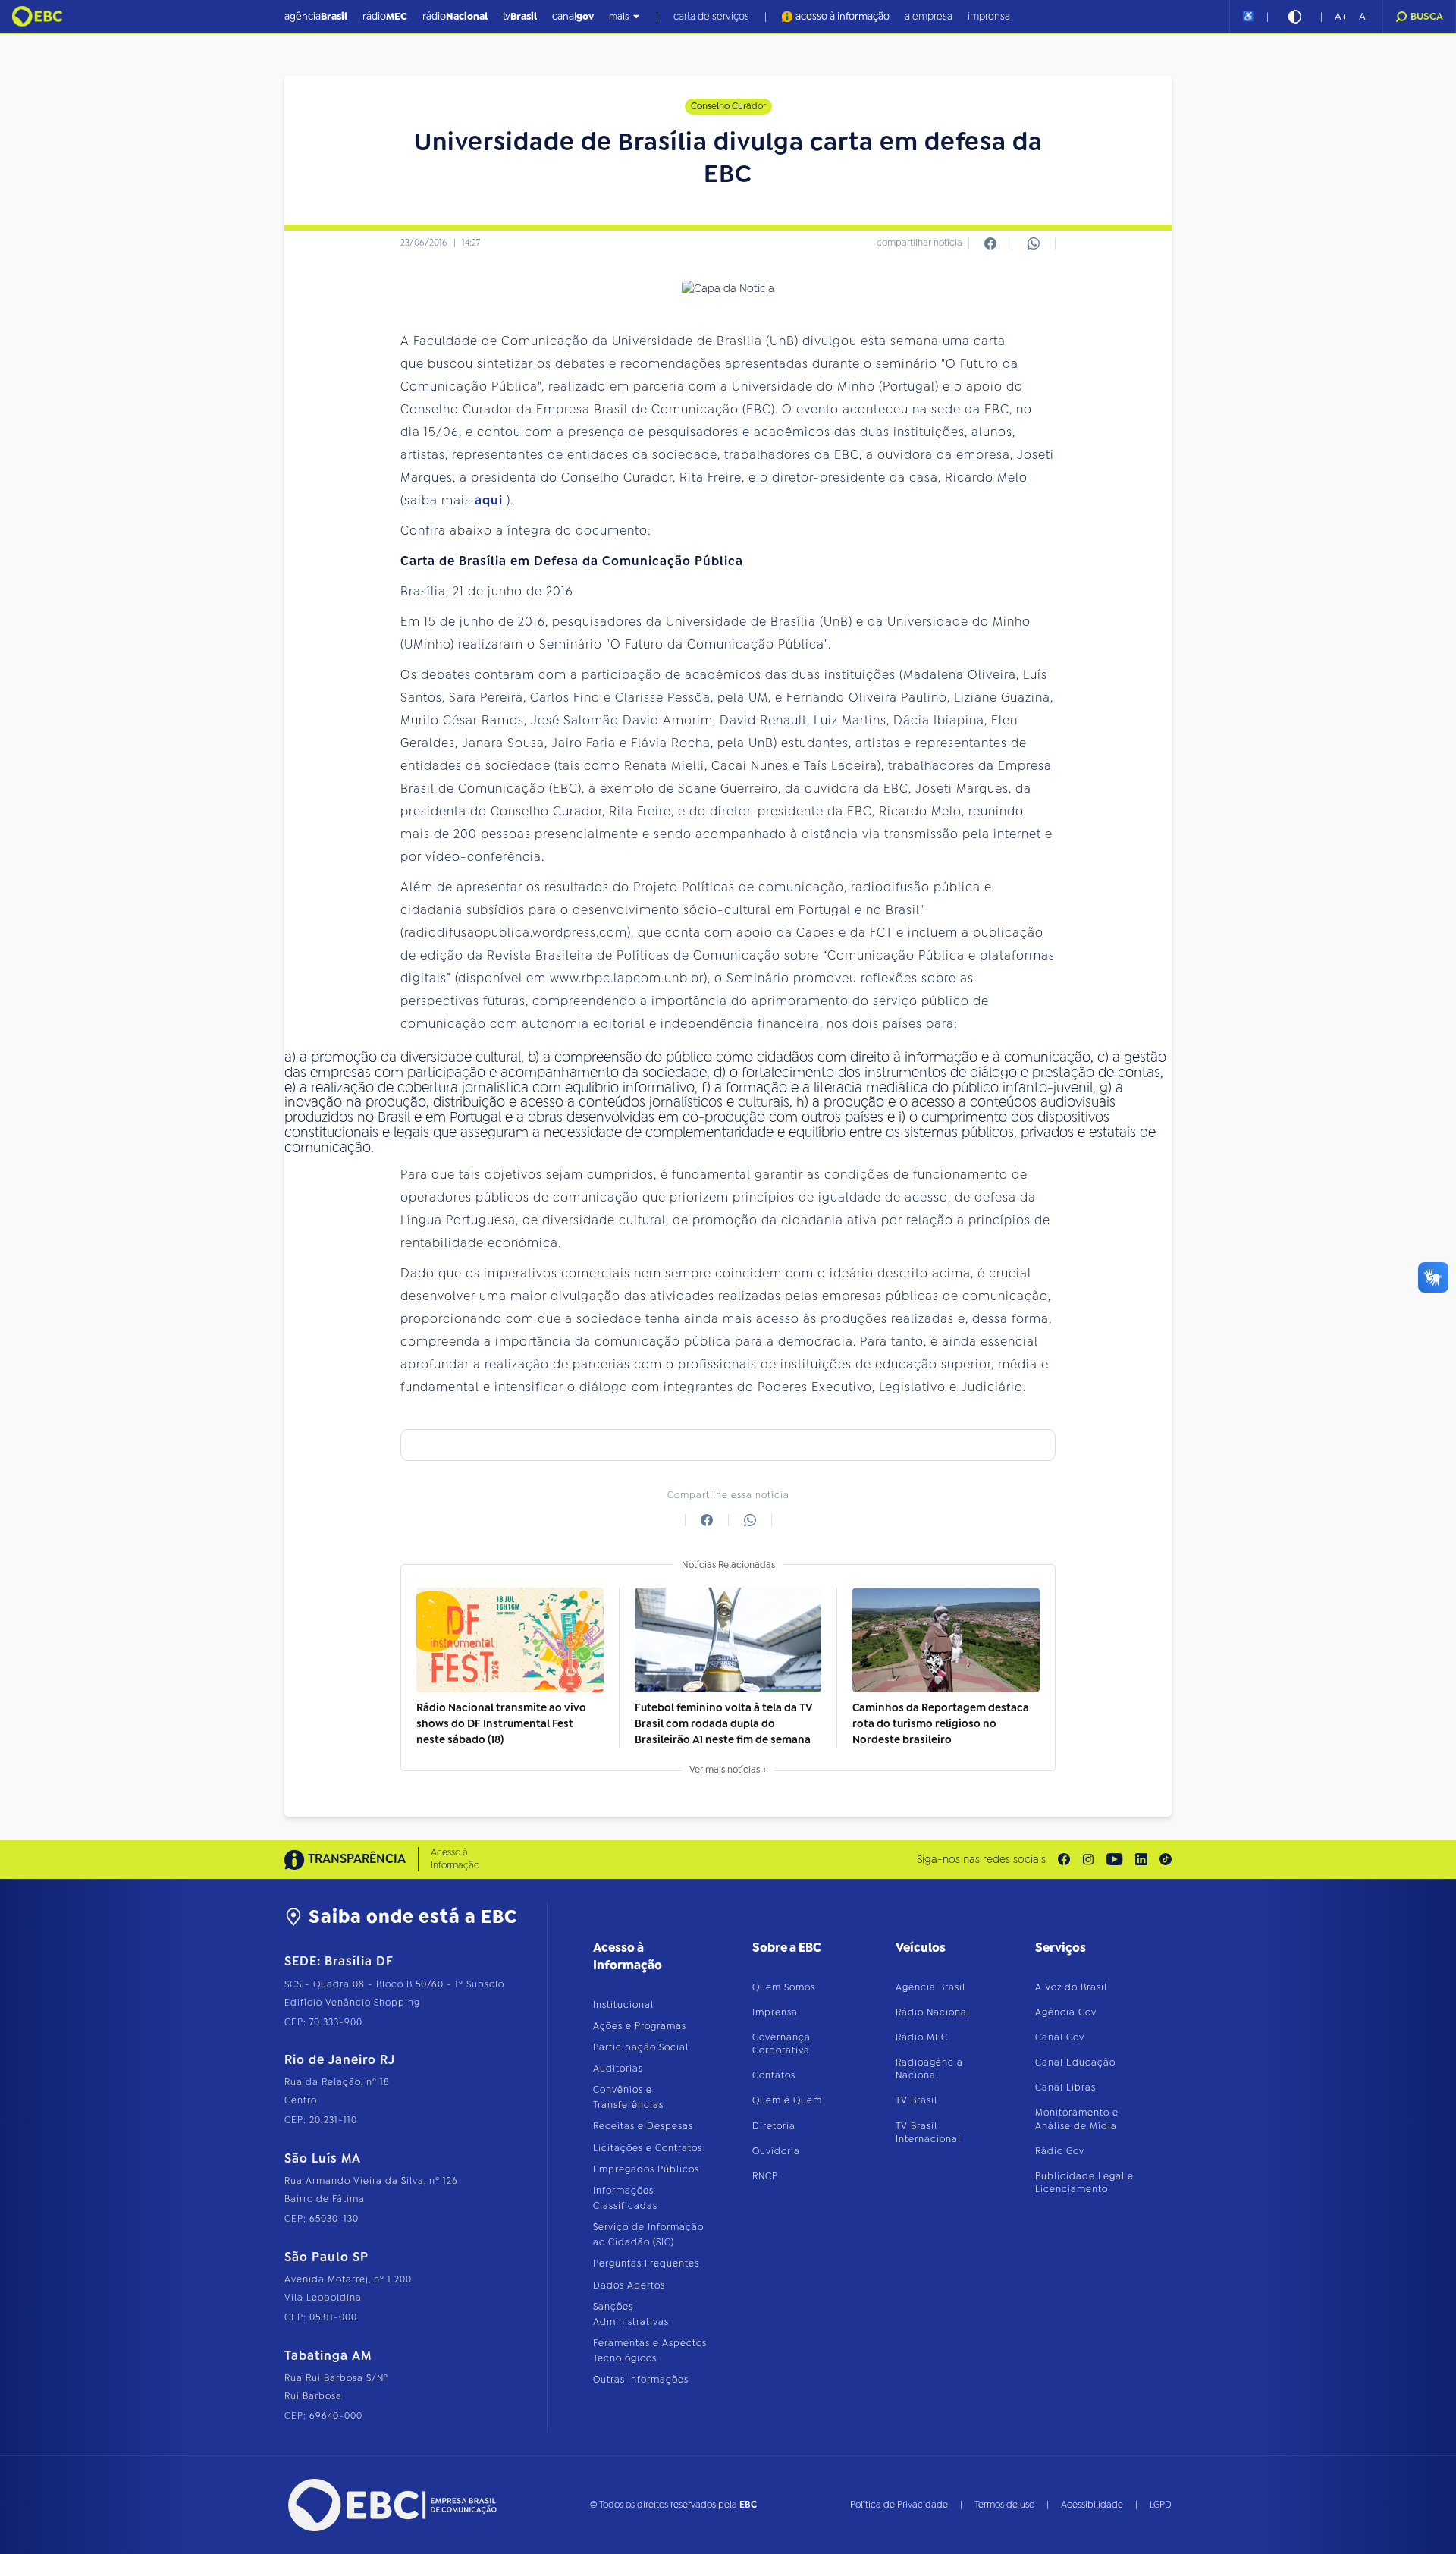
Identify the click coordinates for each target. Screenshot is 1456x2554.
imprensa (989, 16)
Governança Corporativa (781, 2044)
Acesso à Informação (455, 1859)
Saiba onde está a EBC (413, 1917)
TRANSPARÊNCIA (357, 1859)
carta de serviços (711, 16)
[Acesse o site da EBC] (391, 2505)
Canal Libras (1065, 2087)
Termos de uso (1004, 2505)
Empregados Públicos (646, 2169)
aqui (491, 500)
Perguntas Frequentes (646, 2263)
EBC (748, 2505)
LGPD (1161, 2505)
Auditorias (618, 2069)
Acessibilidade (1092, 2505)
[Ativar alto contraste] (1294, 17)
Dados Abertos (629, 2285)
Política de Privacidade (899, 2505)
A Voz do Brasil (1071, 1987)
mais (619, 17)
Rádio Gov (1060, 2151)
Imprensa (775, 2012)
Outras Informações (641, 2380)
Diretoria (774, 2126)
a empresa (929, 16)
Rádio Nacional (933, 2012)
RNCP (765, 2176)
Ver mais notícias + (728, 1770)
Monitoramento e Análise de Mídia (1077, 2119)
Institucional (623, 2005)
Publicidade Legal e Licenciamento (1084, 2183)
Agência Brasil (930, 1987)
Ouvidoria (776, 2151)
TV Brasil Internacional (928, 2133)
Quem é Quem (787, 2100)
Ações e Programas (640, 2026)
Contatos (774, 2075)
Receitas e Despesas (643, 2126)
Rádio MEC (922, 2037)
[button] (1341, 17)
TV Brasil (916, 2100)
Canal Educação (1075, 2062)
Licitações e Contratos (648, 2148)
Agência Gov (1066, 2012)
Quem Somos (784, 1987)
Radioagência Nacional (929, 2069)
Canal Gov (1060, 2037)
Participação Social (641, 2047)
